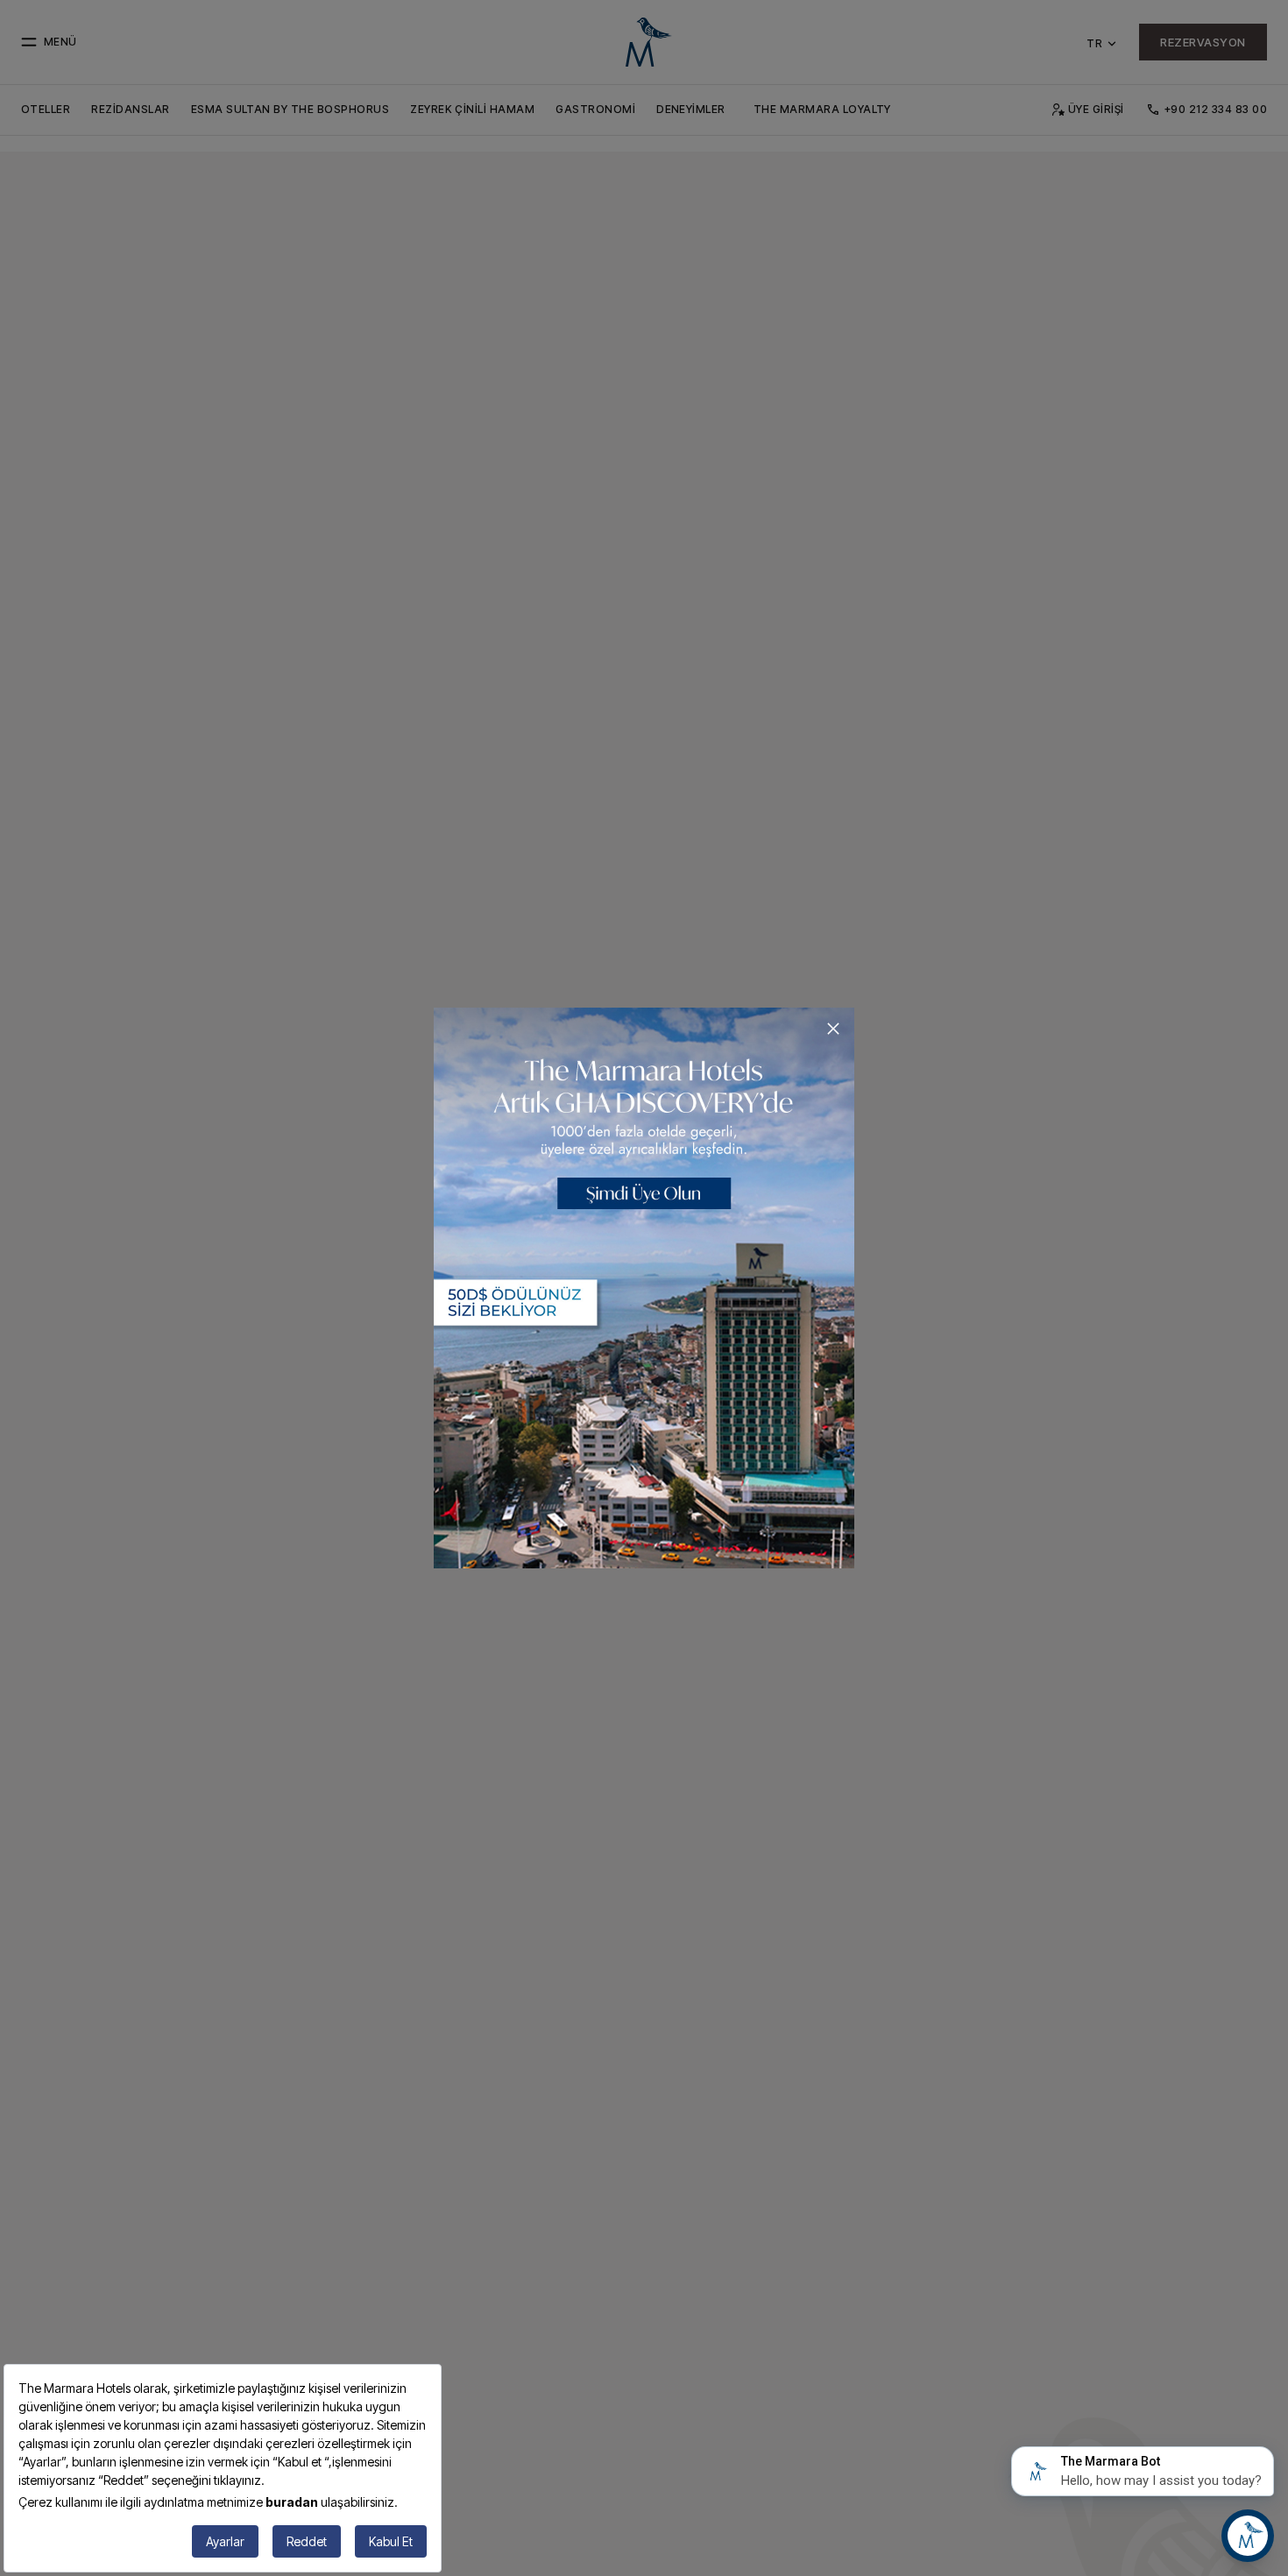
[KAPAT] (833, 1029)
